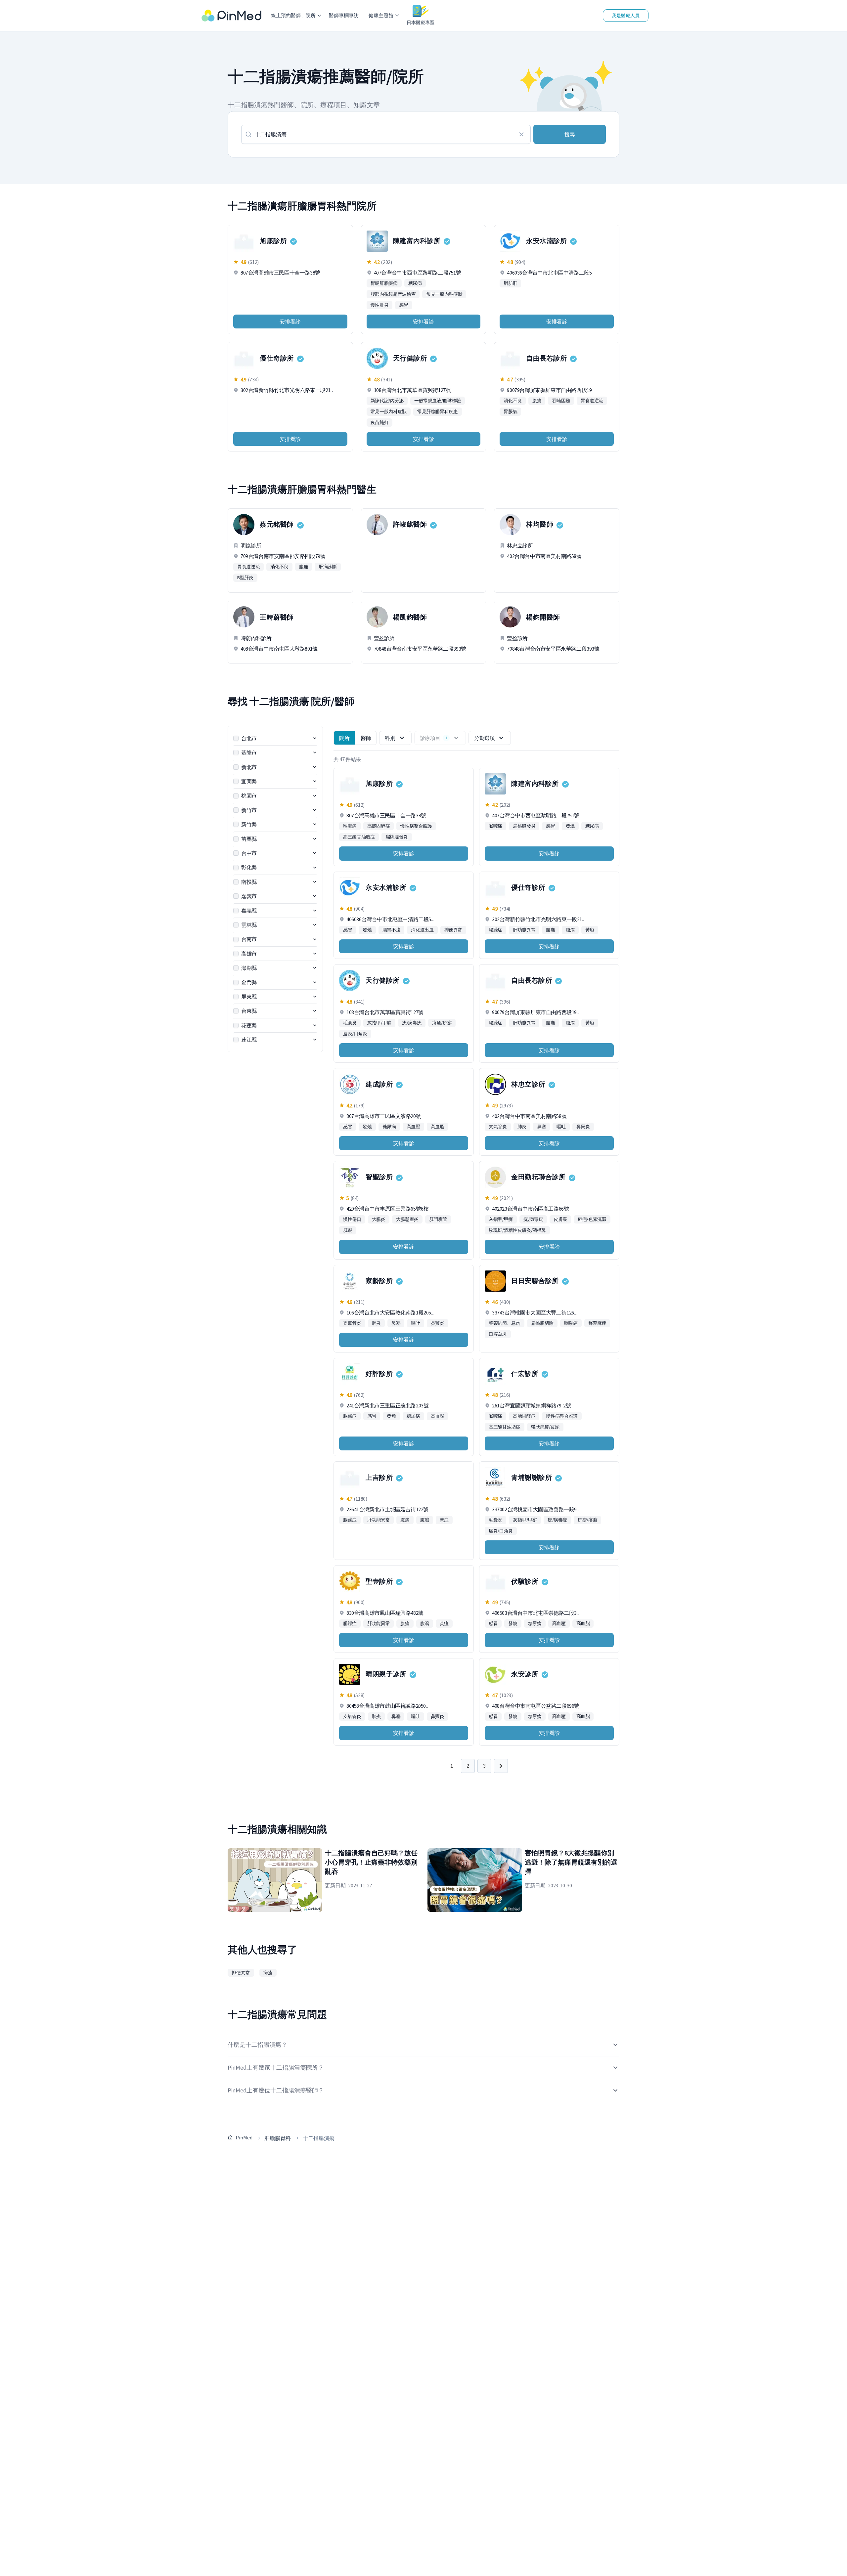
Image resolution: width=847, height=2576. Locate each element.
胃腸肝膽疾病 (384, 283)
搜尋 (570, 134)
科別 (390, 738)
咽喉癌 (571, 1323)
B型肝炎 (245, 578)
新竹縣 (249, 824)
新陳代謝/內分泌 (387, 401)
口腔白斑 (498, 1334)
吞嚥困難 (561, 401)
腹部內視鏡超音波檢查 (393, 294)
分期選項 (484, 738)
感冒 (403, 305)
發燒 (570, 826)
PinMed (244, 2137)
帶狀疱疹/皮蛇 (545, 1427)
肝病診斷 (328, 567)
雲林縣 (249, 925)
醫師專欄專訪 (344, 15)
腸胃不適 (392, 930)
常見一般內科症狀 (444, 294)
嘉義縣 (249, 911)
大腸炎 (379, 1219)
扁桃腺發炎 (397, 837)
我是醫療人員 (626, 16)
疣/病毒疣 (412, 1023)
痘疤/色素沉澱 (592, 1219)
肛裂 (348, 1230)
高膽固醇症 (379, 826)
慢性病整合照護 (416, 826)
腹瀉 (570, 930)
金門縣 (249, 982)
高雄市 (249, 954)
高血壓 (413, 1127)
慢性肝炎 (380, 305)
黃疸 (590, 930)
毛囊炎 (350, 1023)
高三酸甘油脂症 (359, 837)
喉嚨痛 (350, 826)
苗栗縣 (249, 839)
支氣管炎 (498, 1127)
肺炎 (522, 1127)
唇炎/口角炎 (355, 1034)
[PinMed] (231, 16)
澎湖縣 (249, 968)
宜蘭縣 (249, 781)
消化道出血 (422, 930)
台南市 (249, 939)
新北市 (249, 767)
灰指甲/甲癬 (379, 1023)
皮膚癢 (560, 1219)
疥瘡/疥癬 (442, 1023)
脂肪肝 (510, 283)
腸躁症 (495, 930)
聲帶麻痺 (597, 1323)
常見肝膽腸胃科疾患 (438, 411)
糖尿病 (415, 283)
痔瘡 (268, 1973)
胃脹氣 (510, 411)
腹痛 (537, 401)
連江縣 (249, 1040)
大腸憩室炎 (407, 1219)
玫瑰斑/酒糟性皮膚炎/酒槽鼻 (517, 1230)
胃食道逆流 (592, 401)
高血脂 (438, 1127)
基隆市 (249, 752)
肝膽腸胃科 (278, 2138)
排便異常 (453, 930)
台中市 (249, 853)
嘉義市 (249, 896)
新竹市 (249, 810)
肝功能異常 (524, 930)
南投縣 (249, 882)
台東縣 (249, 1011)
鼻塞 (541, 1127)
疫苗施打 (380, 422)
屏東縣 (249, 997)
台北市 (249, 738)
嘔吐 (561, 1127)
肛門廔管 (438, 1219)
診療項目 (434, 738)
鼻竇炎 (583, 1127)
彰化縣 (249, 867)
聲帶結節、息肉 (505, 1323)
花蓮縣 (249, 1025)
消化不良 (513, 401)
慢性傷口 (352, 1219)
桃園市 (249, 795)
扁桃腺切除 (542, 1323)
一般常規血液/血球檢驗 (438, 401)
